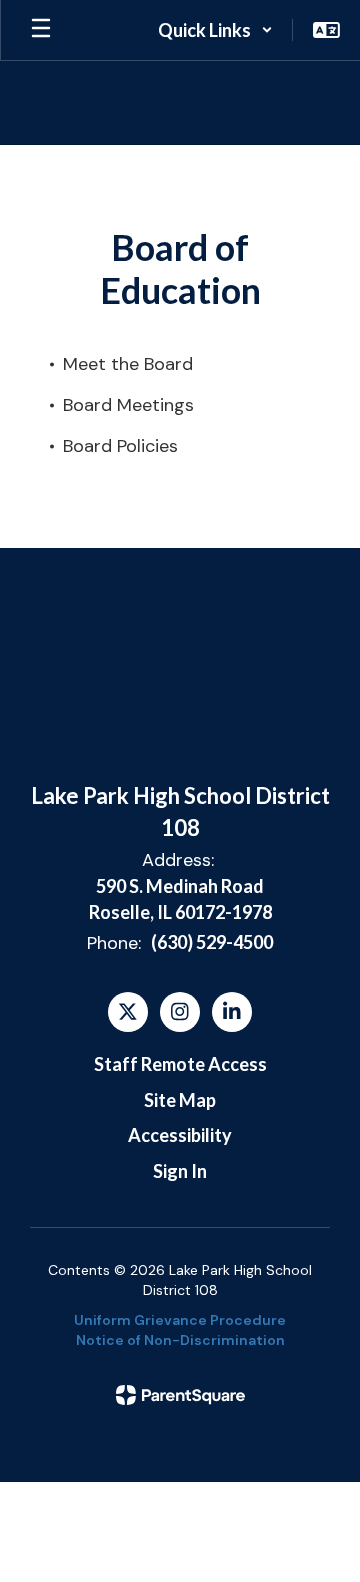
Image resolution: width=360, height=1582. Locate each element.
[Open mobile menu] (41, 30)
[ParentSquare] (180, 1395)
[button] (215, 30)
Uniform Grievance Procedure (180, 1320)
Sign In (180, 1171)
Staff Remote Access (180, 1064)
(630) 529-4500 (212, 942)
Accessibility (180, 1135)
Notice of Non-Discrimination (180, 1340)
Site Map (180, 1100)
